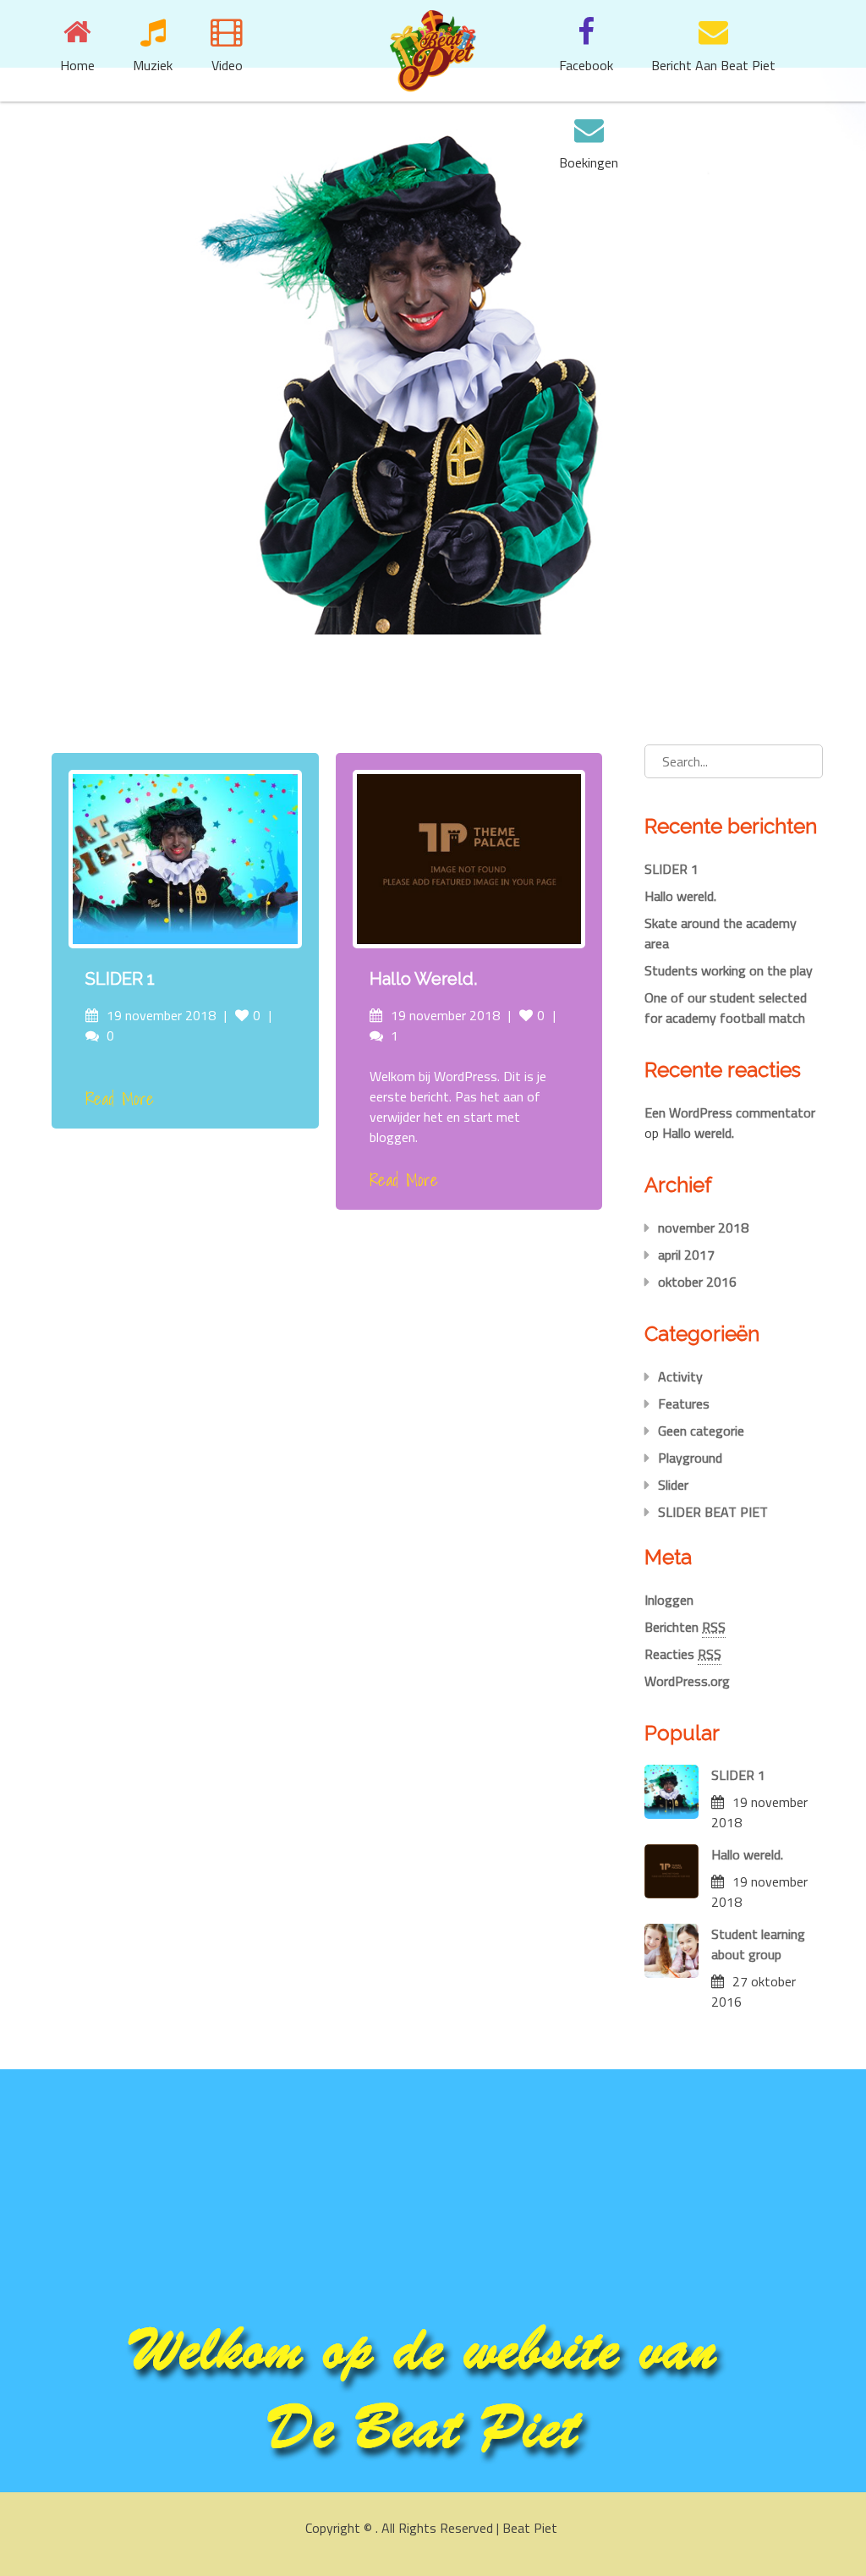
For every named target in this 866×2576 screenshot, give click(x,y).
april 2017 (686, 1255)
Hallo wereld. (423, 979)
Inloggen (669, 1600)
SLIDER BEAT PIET (713, 1512)
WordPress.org (687, 1681)
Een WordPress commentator (730, 1112)
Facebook (586, 65)
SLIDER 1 (120, 979)
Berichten (685, 1627)
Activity (680, 1376)
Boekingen (589, 162)
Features (684, 1403)
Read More (120, 1099)
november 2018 (703, 1228)
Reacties (683, 1654)
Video (227, 65)
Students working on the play (729, 970)
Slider (673, 1485)
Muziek (153, 65)
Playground (690, 1458)
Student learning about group (758, 1944)
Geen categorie (701, 1431)
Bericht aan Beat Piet (713, 65)
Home (77, 65)
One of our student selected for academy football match (726, 1008)
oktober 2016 (697, 1282)
